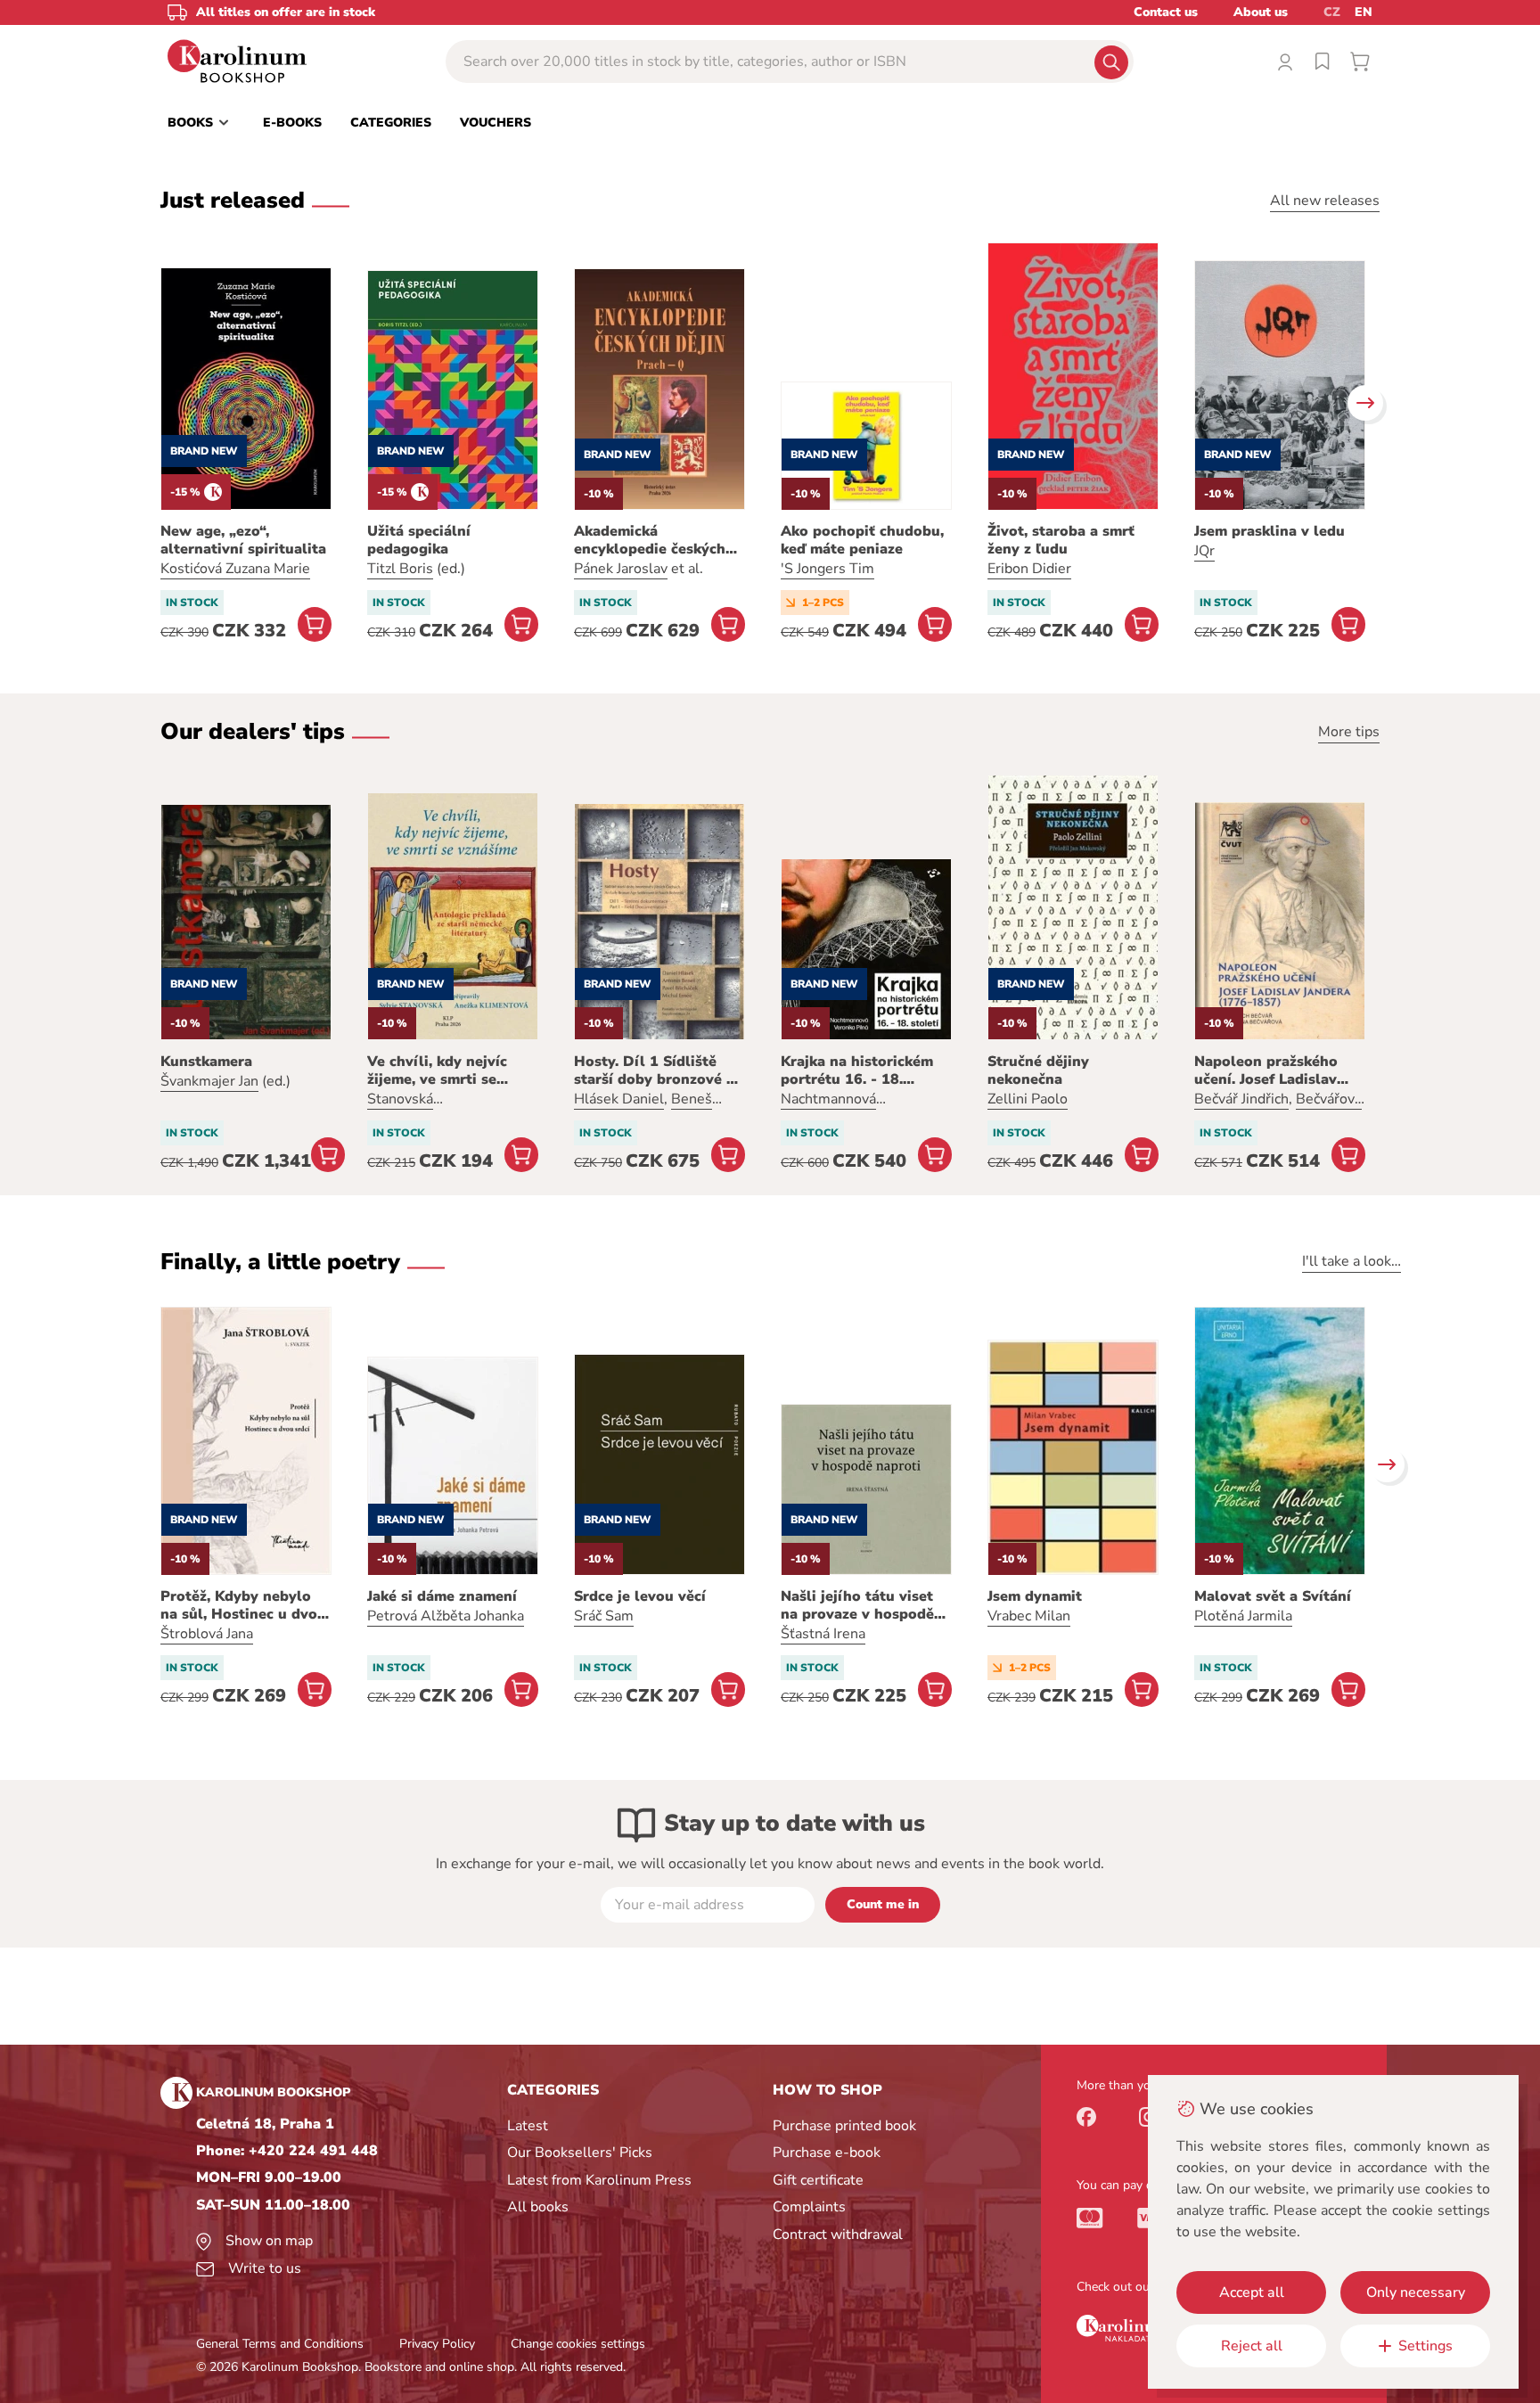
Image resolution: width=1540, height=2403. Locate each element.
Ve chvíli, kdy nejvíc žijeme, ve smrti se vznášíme (437, 1070)
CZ (1332, 12)
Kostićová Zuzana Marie (235, 569)
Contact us (1166, 12)
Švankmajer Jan (209, 1081)
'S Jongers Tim (827, 569)
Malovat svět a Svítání (1273, 1596)
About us (1261, 12)
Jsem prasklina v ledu (1270, 531)
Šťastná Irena (823, 1634)
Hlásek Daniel (619, 1099)
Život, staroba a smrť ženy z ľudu (1061, 540)
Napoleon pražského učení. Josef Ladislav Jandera (1266, 1070)
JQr (1204, 551)
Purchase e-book (827, 2153)
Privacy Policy (437, 2344)
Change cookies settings (578, 2344)
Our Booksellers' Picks (580, 2153)
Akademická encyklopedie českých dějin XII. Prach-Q (650, 540)
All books (538, 2207)
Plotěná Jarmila (1243, 1616)
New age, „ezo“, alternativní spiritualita (243, 540)
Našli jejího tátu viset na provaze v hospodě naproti (857, 1605)
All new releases (1325, 201)
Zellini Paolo (1028, 1099)
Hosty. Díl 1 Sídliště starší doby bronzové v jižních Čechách (654, 1070)
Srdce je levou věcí (640, 1596)
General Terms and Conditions (280, 2344)
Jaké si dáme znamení (442, 1596)
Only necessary (1416, 2292)
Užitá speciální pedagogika (419, 540)
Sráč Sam (604, 1616)
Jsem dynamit (1035, 1596)
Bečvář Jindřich (1241, 1099)
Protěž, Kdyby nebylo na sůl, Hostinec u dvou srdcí (243, 1605)
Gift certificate (818, 2180)
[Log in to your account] (1285, 62)
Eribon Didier (1029, 569)
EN (1364, 12)
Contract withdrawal (838, 2235)
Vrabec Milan (1029, 1616)
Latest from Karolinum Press (599, 2180)
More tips (1349, 732)
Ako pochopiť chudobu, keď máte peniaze (862, 540)
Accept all (1252, 2292)
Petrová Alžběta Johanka (446, 1616)
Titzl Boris (400, 569)
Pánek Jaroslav (621, 569)
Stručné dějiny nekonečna (1038, 1070)
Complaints (809, 2207)
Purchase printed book (844, 2126)
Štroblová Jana (207, 1634)
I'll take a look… (1352, 1261)
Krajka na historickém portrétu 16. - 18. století (857, 1070)
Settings (1425, 2346)
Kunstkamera (206, 1062)
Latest (528, 2126)
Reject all (1252, 2346)
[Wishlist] (1323, 62)
